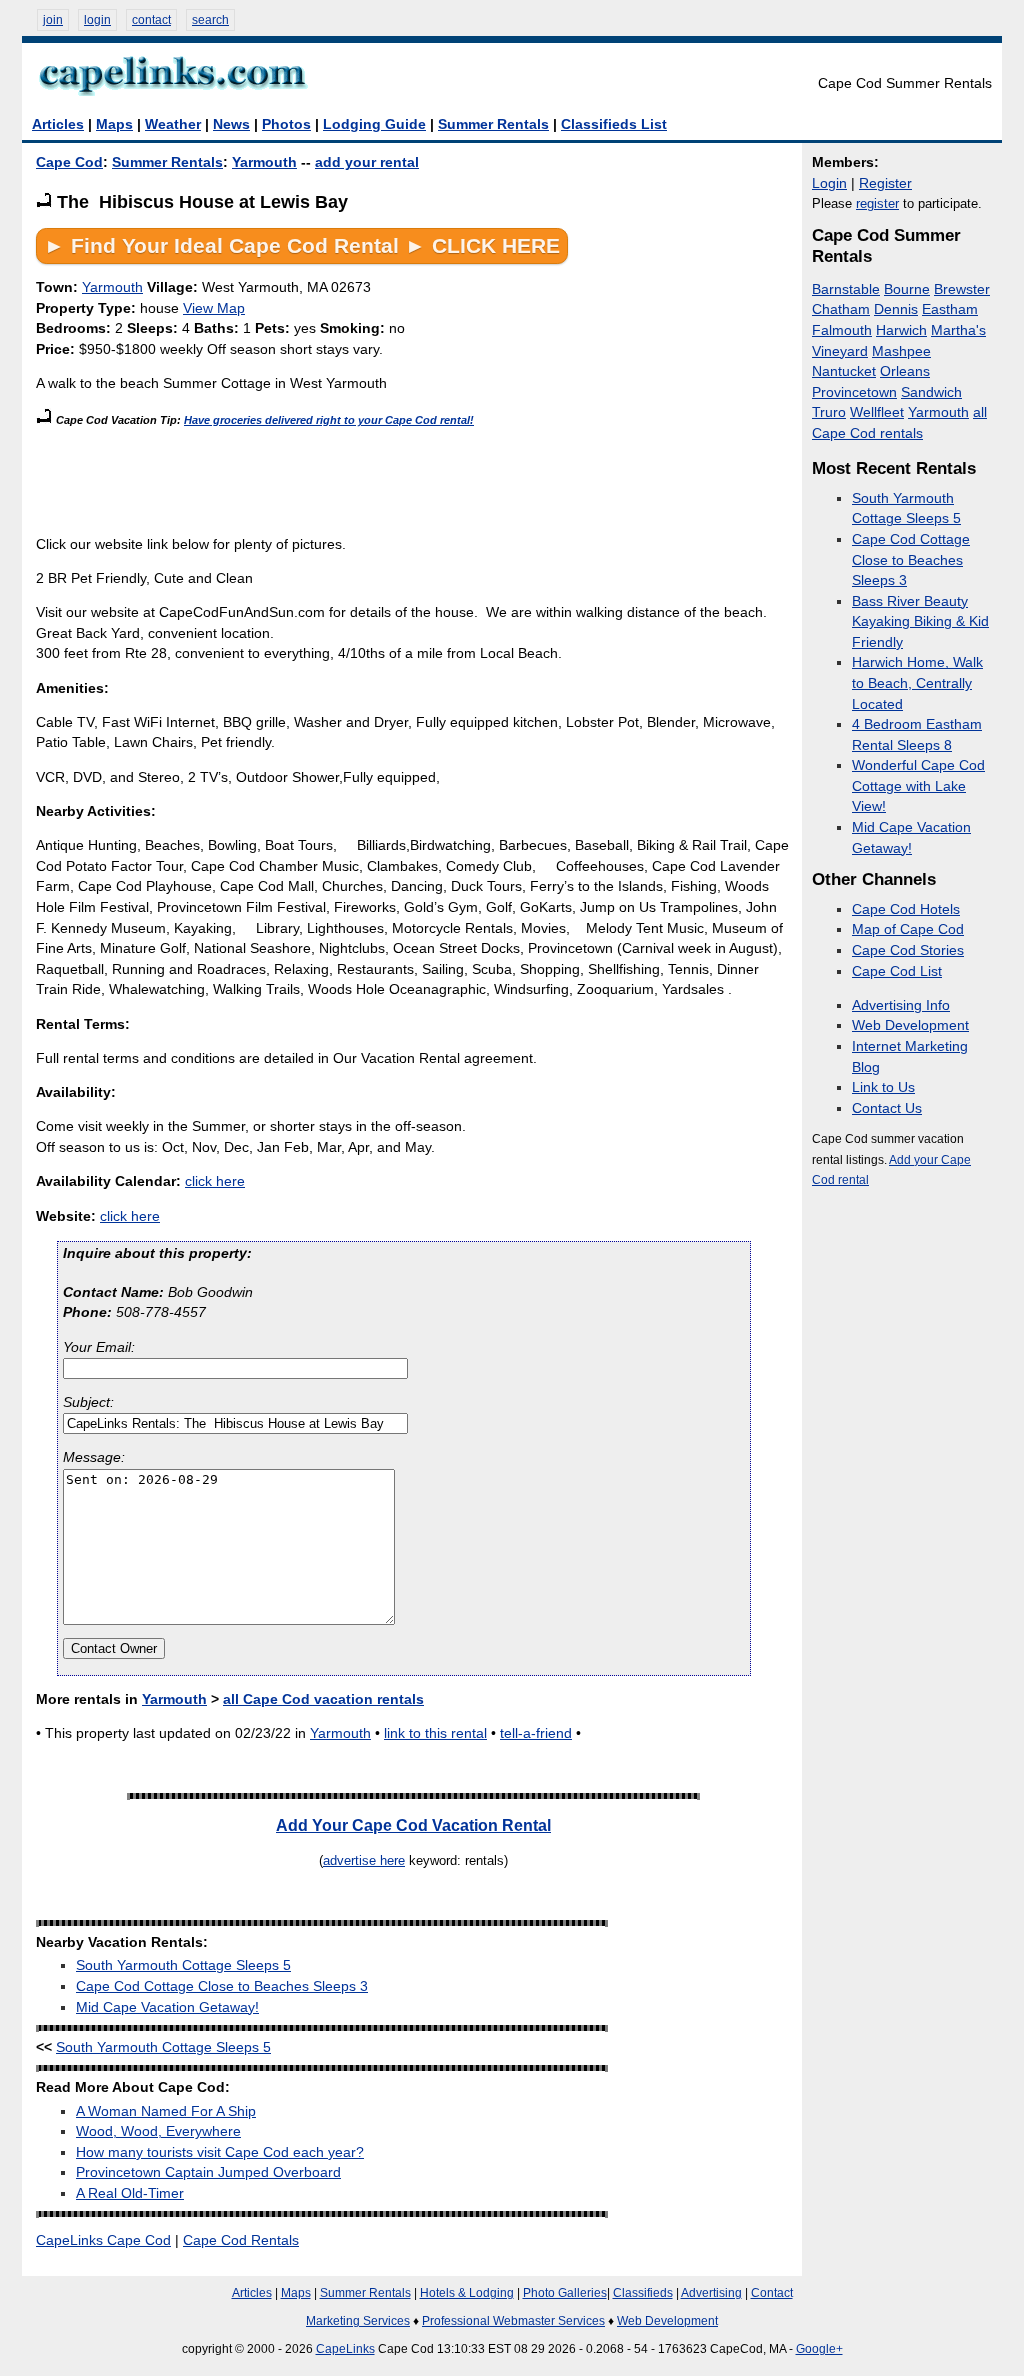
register (877, 203)
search (210, 20)
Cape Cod (69, 162)
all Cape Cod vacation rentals (323, 1699)
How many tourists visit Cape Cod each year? (220, 2152)
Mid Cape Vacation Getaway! (167, 2007)
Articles (58, 124)
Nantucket (844, 371)
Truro (829, 412)
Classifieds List (614, 124)
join (53, 20)
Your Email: (99, 1347)
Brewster (962, 289)
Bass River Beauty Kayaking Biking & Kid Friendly (920, 622)
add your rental (367, 162)
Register (885, 183)
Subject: (88, 1402)
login (97, 20)
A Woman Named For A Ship (166, 2111)
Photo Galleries (565, 2293)
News (231, 124)
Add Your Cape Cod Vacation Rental (413, 1825)
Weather (173, 124)
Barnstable (846, 289)
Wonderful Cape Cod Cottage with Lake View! (918, 786)
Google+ (819, 2349)
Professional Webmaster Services (513, 2321)
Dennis (896, 309)
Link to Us (883, 1087)
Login (829, 183)
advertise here (364, 1860)
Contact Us (887, 1108)
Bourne (907, 289)
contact (151, 20)
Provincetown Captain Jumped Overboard (208, 2172)
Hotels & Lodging (467, 2293)
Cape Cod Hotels (906, 909)
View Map (214, 308)
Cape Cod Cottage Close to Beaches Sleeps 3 (222, 1986)
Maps (114, 124)
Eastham (950, 309)
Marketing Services (358, 2321)
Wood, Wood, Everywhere (158, 2131)
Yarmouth (264, 162)
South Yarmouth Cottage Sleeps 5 (183, 1965)
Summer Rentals (493, 124)
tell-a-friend (536, 1733)
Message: (94, 1457)
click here (215, 1181)
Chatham (841, 309)
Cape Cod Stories (908, 950)
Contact (772, 2293)
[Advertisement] (400, 476)
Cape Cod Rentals (241, 2240)
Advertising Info (901, 1005)
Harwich (901, 330)
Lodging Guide (374, 124)
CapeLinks (345, 2349)
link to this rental (435, 1733)
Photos (286, 124)
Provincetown (854, 392)
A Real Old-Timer (130, 2193)
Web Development (910, 1025)
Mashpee (901, 351)
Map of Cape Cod (908, 929)
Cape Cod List (897, 971)
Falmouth (842, 330)
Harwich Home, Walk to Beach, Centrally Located (917, 683)
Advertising (711, 2293)
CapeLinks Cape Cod (103, 2240)
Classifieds (643, 2293)
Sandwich (931, 392)
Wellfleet (877, 412)
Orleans (905, 371)
